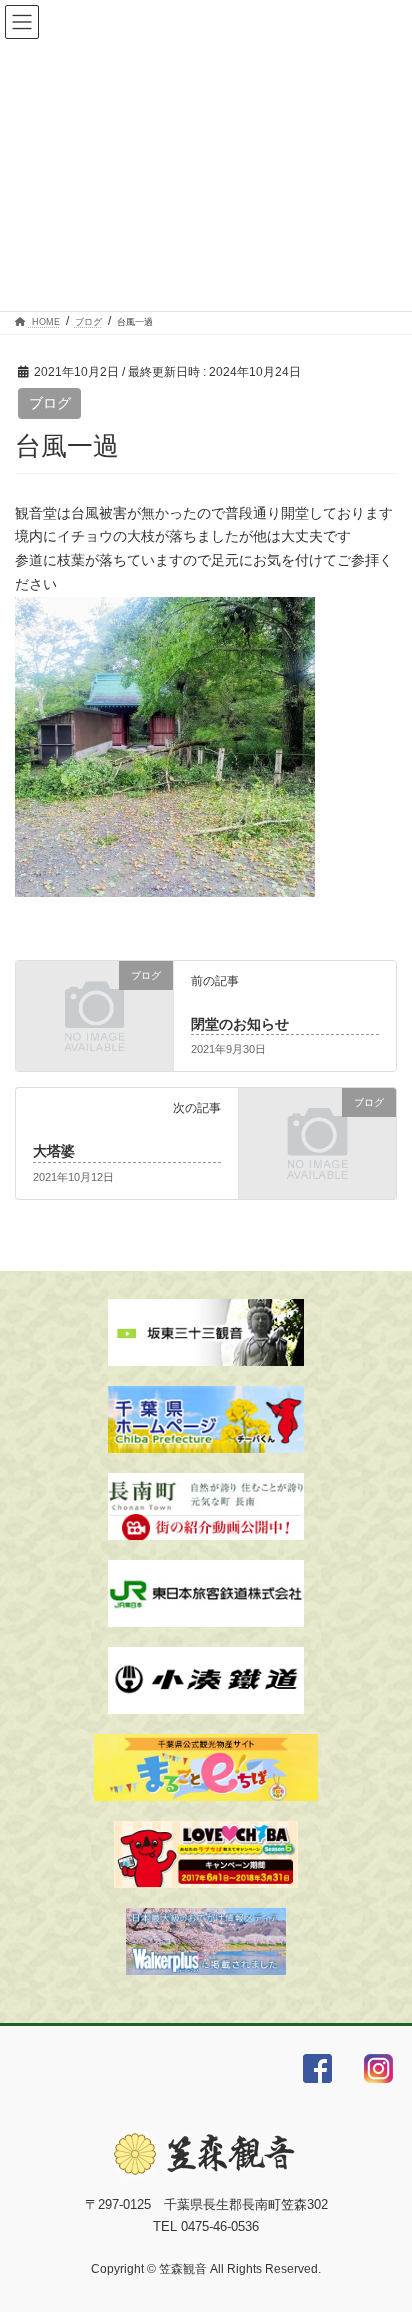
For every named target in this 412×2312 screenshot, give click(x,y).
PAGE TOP (382, 2225)
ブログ (50, 403)
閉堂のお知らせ (240, 1024)
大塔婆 (54, 1151)
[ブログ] (94, 1008)
